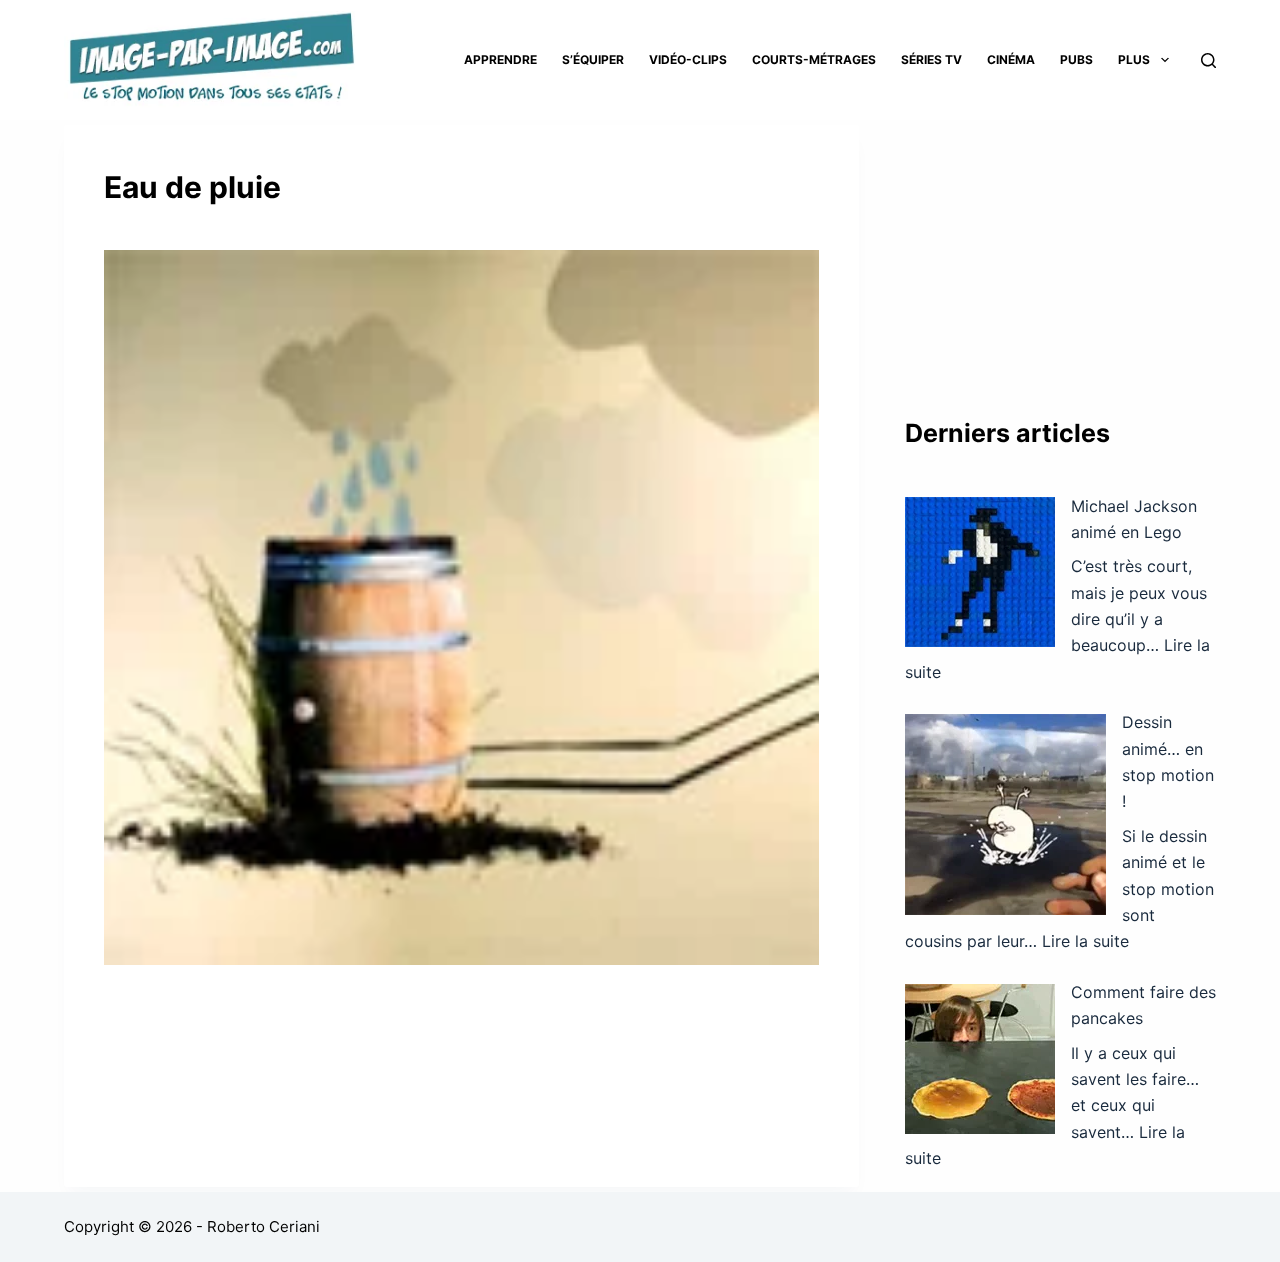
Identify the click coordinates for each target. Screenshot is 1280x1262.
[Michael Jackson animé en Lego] (980, 572)
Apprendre (500, 59)
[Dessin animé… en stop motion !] (1005, 814)
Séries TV (931, 59)
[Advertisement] (1060, 250)
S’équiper (593, 59)
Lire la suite (1085, 941)
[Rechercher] (1208, 60)
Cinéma (1011, 59)
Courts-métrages (814, 59)
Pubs (1076, 59)
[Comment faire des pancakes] (980, 1059)
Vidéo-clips (688, 59)
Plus (1134, 59)
